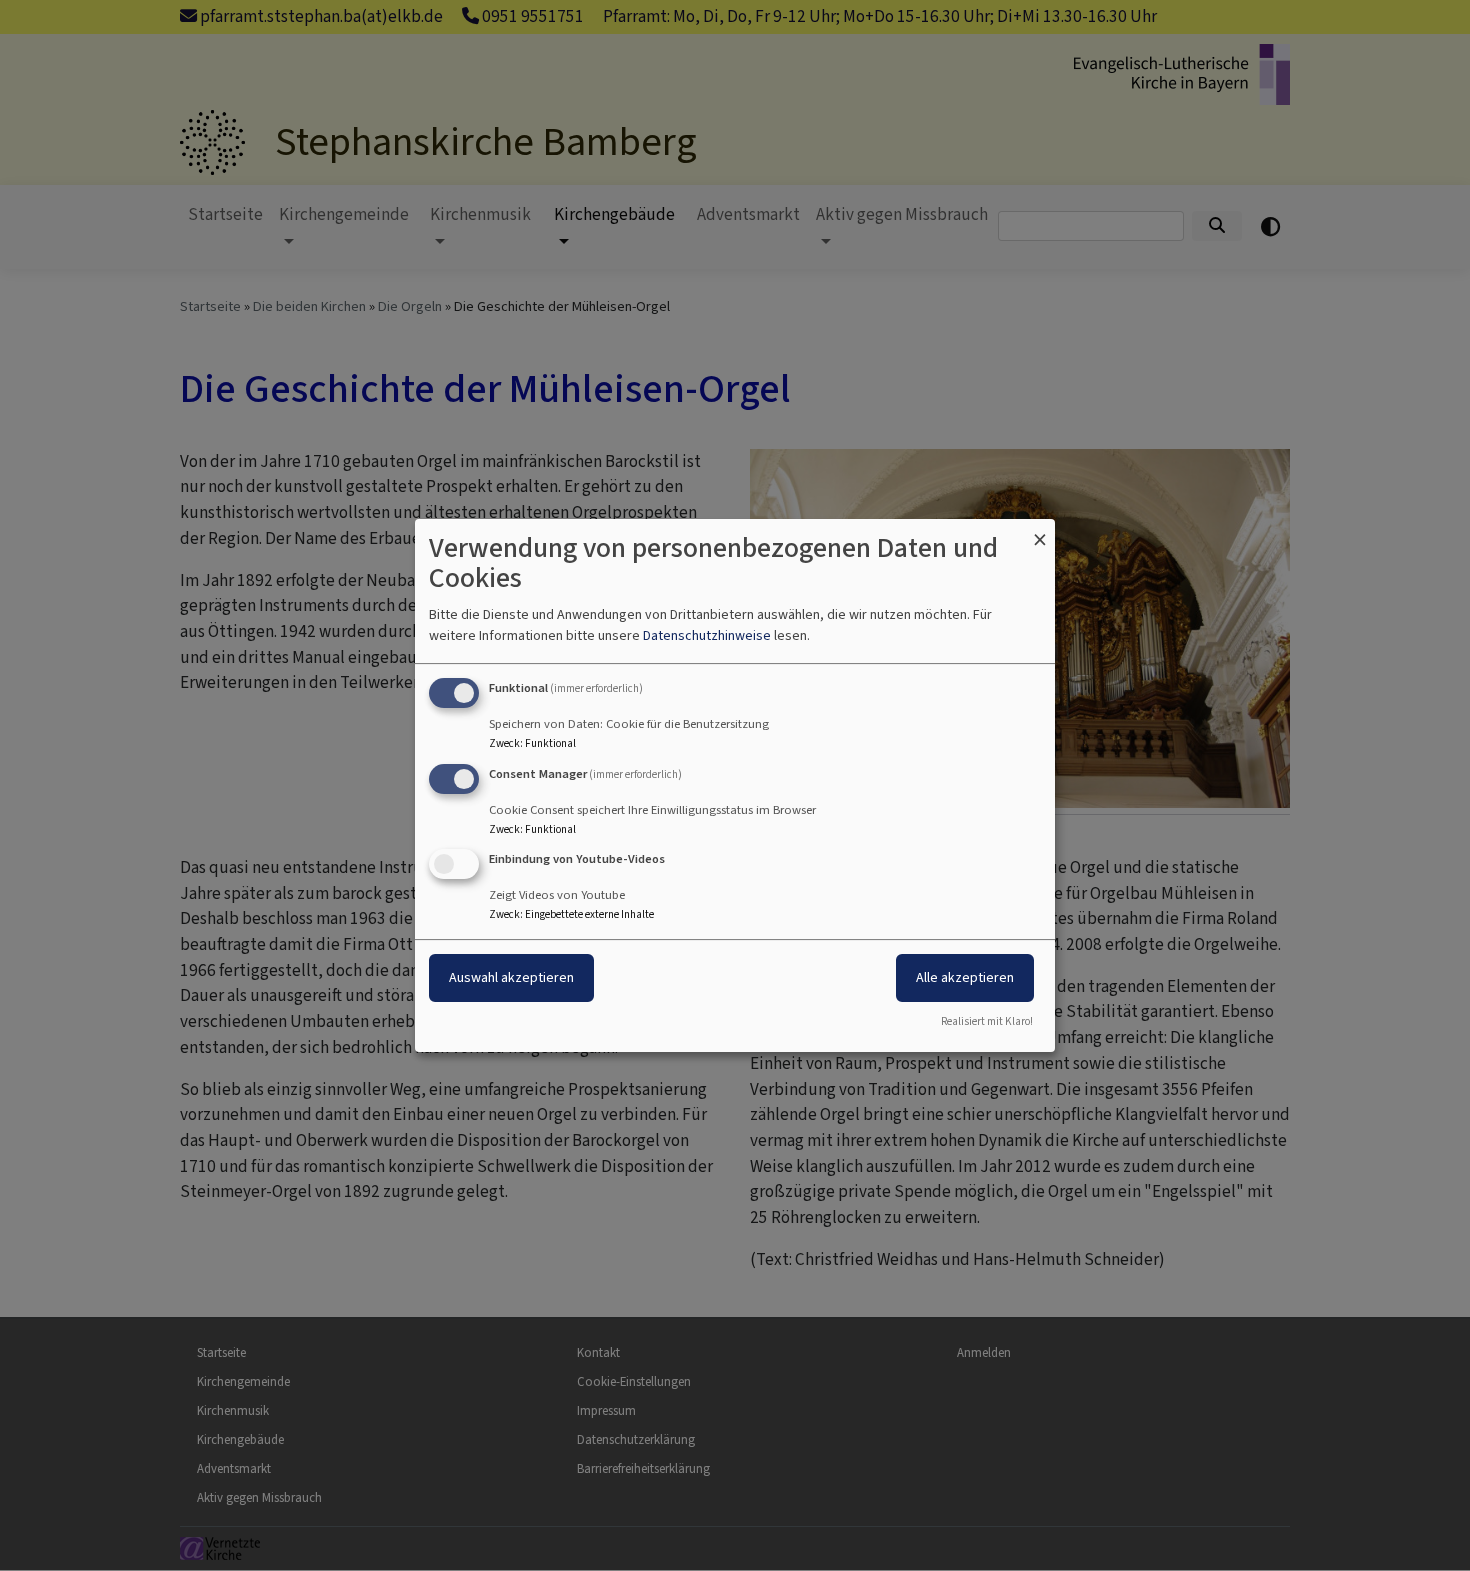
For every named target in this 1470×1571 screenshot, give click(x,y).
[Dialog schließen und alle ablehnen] (1040, 531)
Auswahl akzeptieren (511, 978)
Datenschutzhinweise (707, 635)
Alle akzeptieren (965, 978)
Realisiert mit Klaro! (987, 1021)
